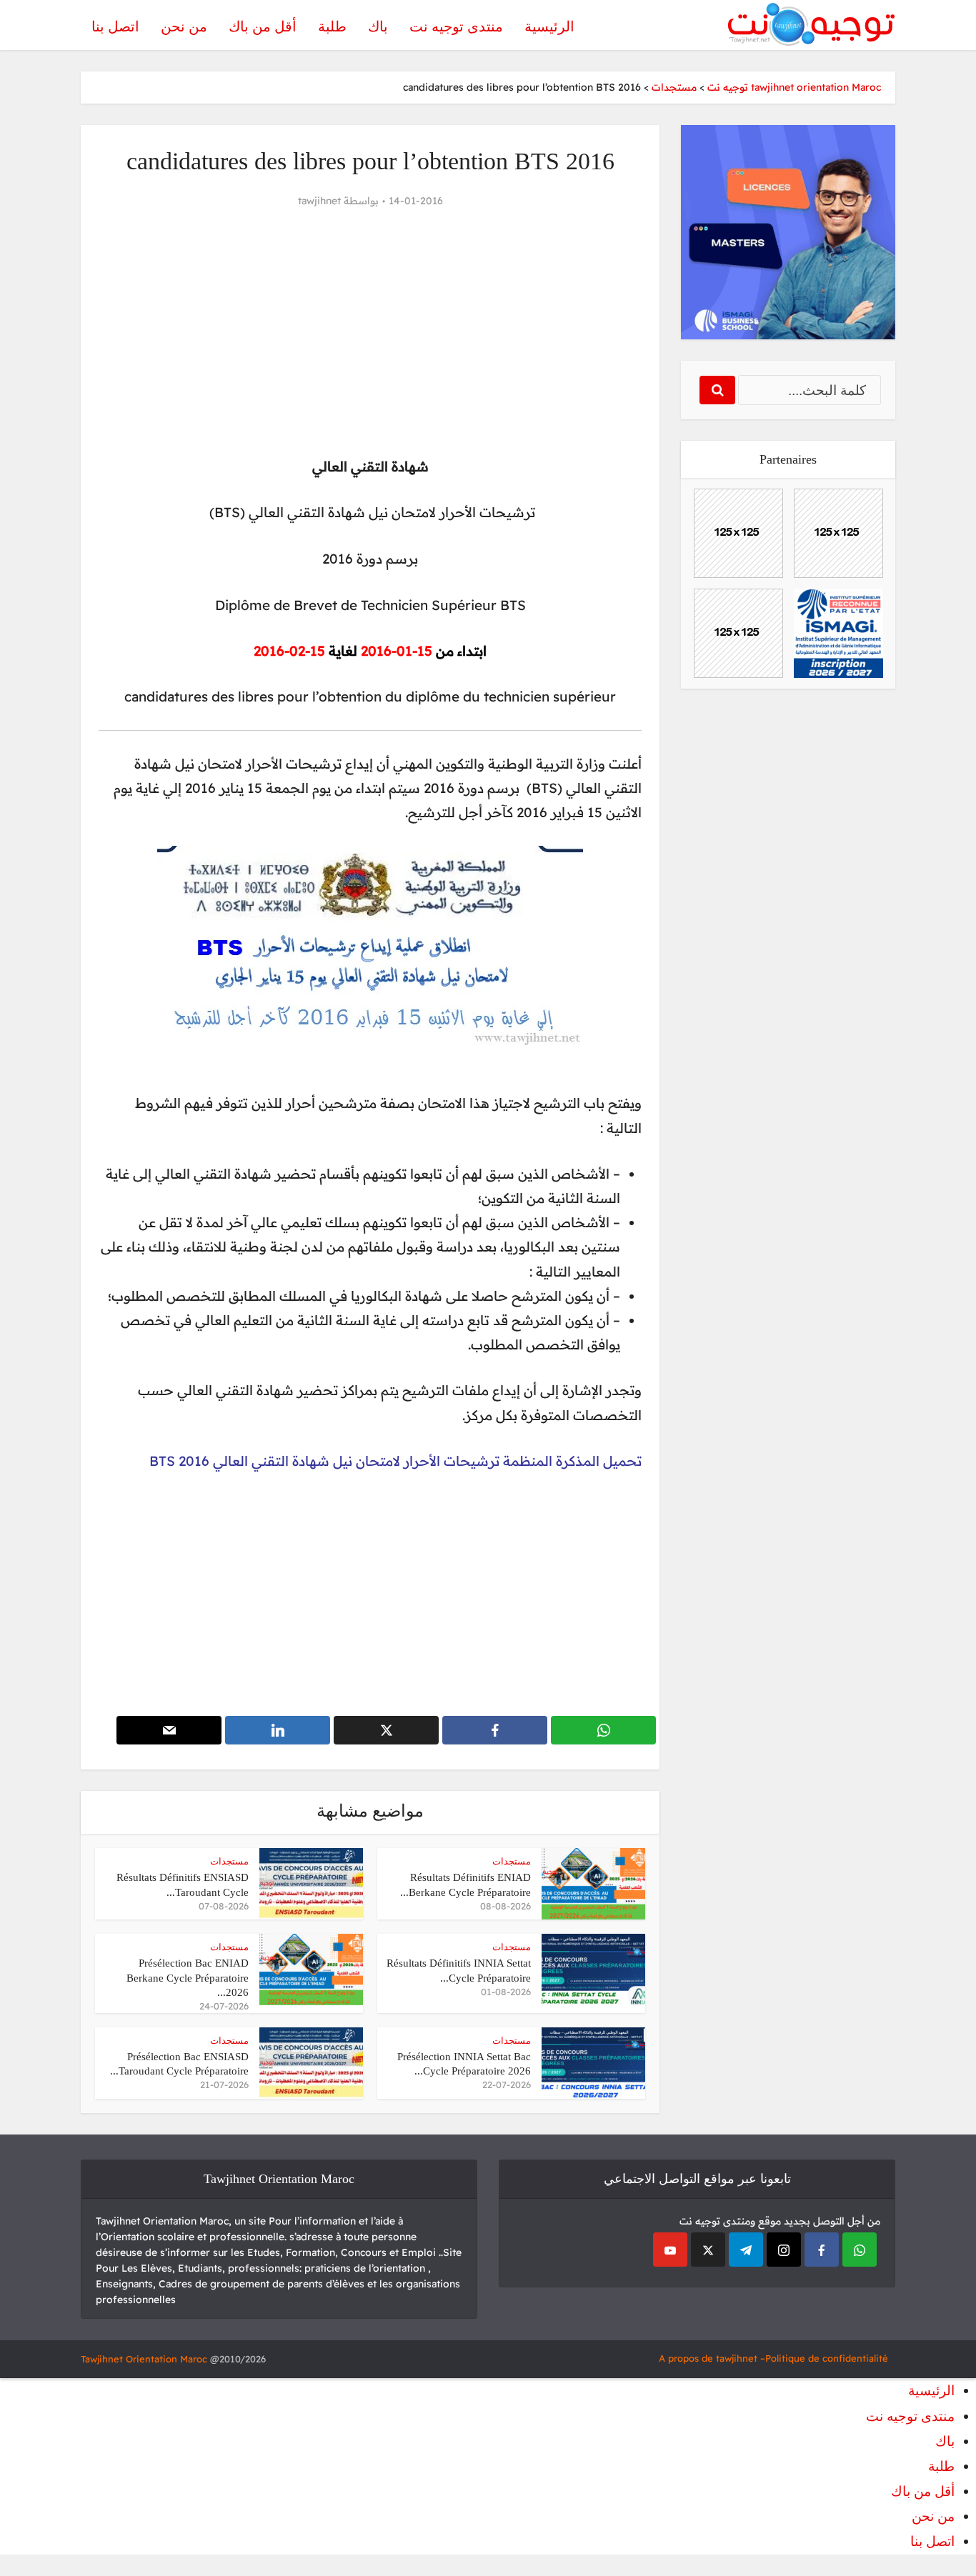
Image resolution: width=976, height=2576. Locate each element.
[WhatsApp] (860, 2250)
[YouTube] (670, 2250)
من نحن (184, 26)
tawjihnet (319, 201)
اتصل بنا (115, 26)
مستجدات (512, 1861)
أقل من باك (263, 26)
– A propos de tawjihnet (712, 2358)
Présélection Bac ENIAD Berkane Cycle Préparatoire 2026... (188, 1978)
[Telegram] (746, 2250)
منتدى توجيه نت (456, 26)
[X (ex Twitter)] (708, 2250)
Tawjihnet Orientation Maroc (144, 2359)
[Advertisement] (370, 333)
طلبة (332, 26)
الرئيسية (549, 26)
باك (378, 26)
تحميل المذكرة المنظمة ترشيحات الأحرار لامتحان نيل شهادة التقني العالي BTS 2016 (395, 1461)
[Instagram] (784, 2250)
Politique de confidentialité (827, 2358)
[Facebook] (822, 2250)
